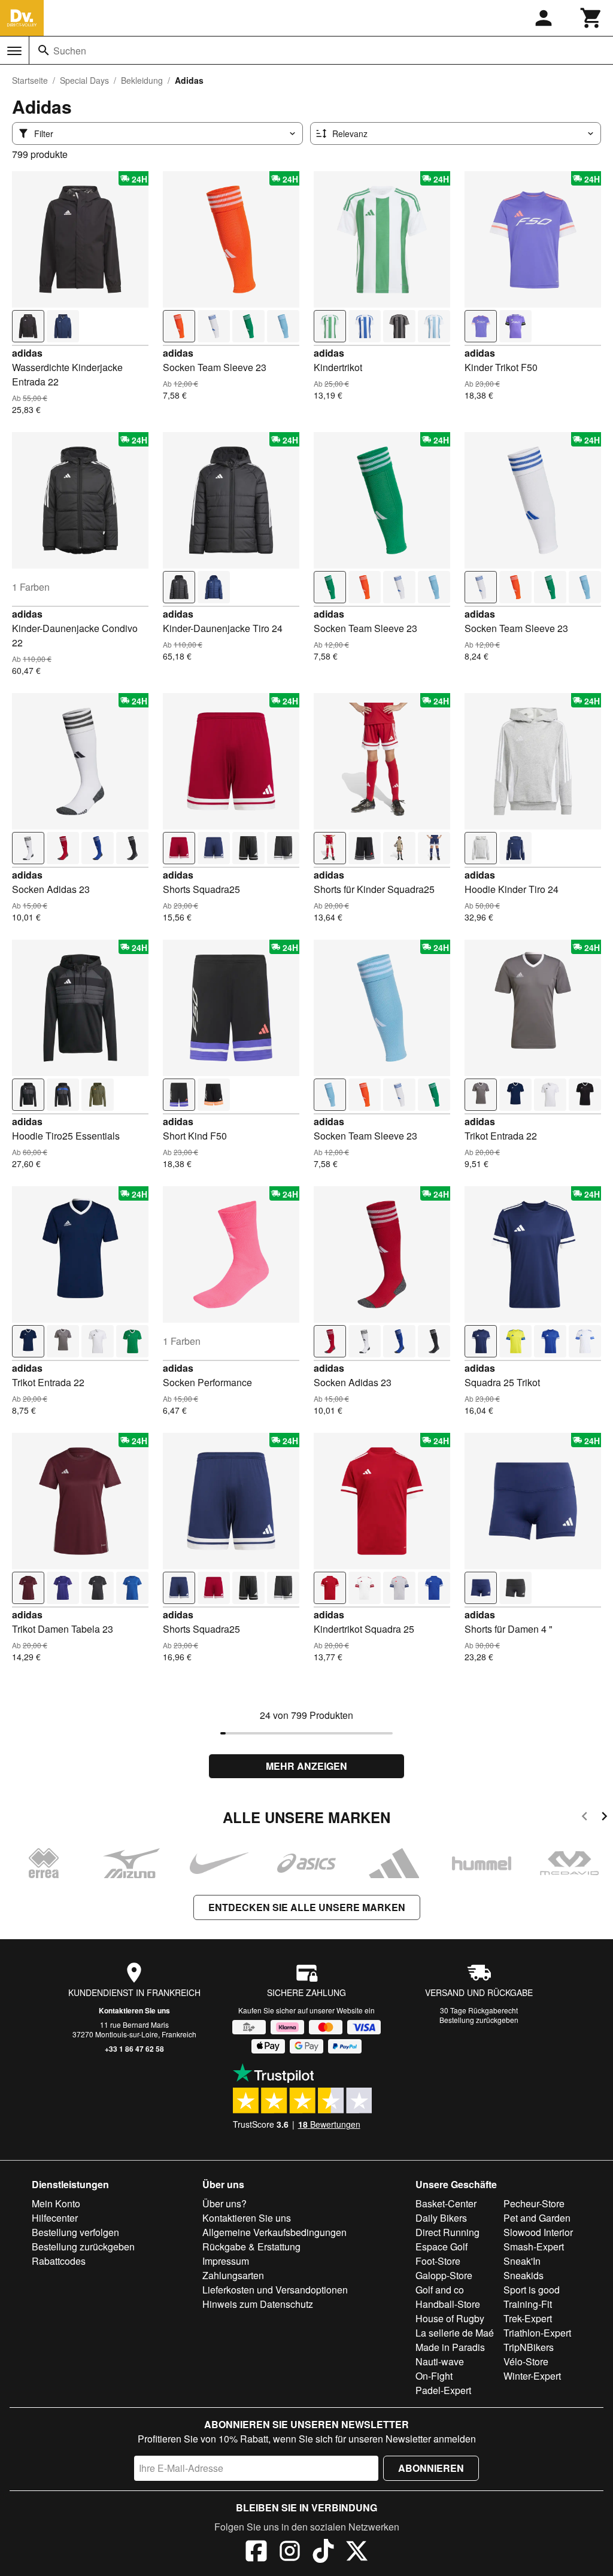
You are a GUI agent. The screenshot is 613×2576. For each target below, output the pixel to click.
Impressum (226, 2261)
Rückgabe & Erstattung (251, 2247)
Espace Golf (441, 2247)
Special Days (84, 80)
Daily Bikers (441, 2218)
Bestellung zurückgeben (479, 2020)
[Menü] (14, 51)
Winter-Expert (532, 2376)
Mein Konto (56, 2203)
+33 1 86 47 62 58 (134, 2049)
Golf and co (440, 2290)
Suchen (70, 51)
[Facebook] (256, 2553)
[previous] (585, 1818)
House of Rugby (450, 2318)
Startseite (30, 80)
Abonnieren (431, 2468)
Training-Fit (528, 2304)
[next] (604, 1818)
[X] (357, 2553)
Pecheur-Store (534, 2203)
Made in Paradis (450, 2347)
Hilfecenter (55, 2218)
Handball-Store (448, 2304)
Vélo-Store (526, 2361)
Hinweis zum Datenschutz (258, 2304)
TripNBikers (529, 2347)
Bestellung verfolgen (75, 2232)
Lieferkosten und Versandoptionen (275, 2290)
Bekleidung (142, 80)
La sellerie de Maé (455, 2333)
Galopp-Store (444, 2275)
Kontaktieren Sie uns (134, 2010)
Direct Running (447, 2232)
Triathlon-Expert (537, 2333)
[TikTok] (323, 2553)
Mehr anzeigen (306, 1766)
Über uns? (224, 2203)
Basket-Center (446, 2203)
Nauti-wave (440, 2361)
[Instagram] (290, 2553)
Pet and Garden (537, 2218)
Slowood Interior (538, 2232)
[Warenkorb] (591, 18)
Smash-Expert (534, 2247)
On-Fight (434, 2376)
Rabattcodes (59, 2261)
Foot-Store (438, 2261)
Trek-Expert (528, 2318)
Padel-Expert (443, 2390)
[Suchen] (44, 50)
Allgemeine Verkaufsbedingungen (274, 2232)
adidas (27, 353)
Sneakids (524, 2275)
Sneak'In (522, 2261)
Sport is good (532, 2290)
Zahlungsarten (233, 2275)
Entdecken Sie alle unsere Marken (307, 1907)
